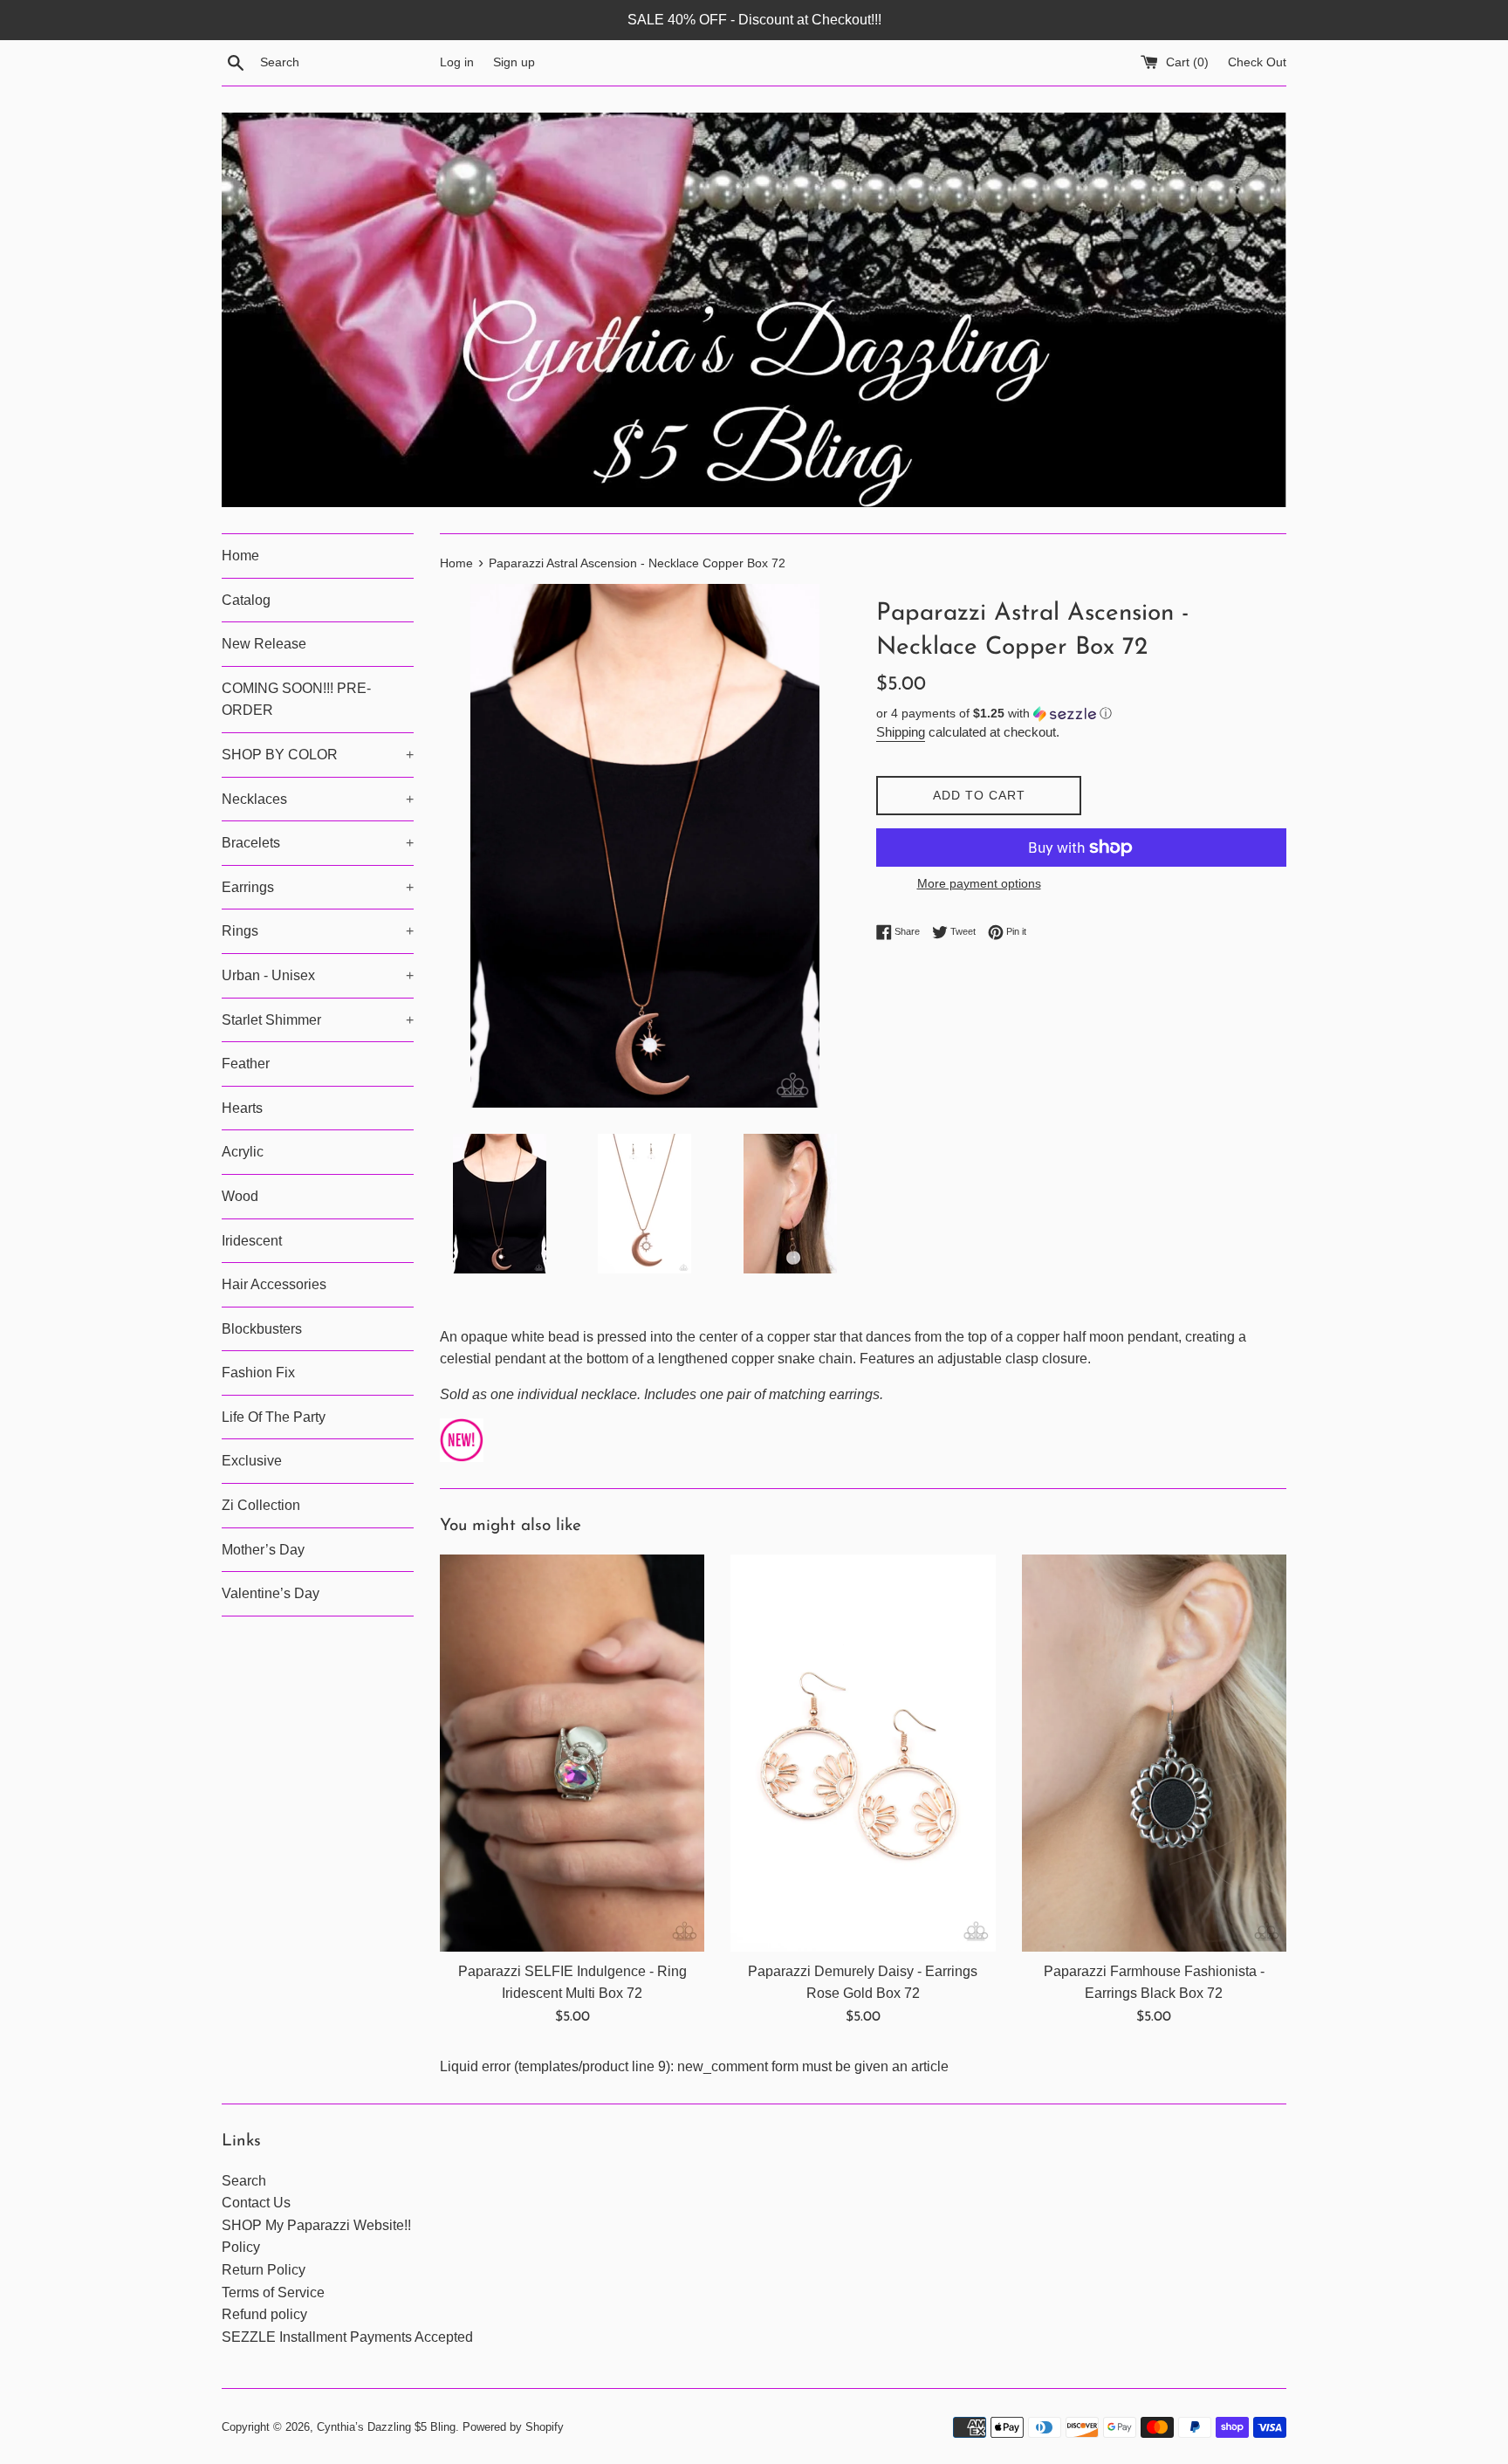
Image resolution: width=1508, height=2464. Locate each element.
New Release (264, 644)
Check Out (1257, 62)
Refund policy (264, 2314)
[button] (1081, 714)
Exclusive (252, 1461)
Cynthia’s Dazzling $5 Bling (386, 2427)
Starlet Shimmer (318, 1020)
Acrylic (243, 1152)
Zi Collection (261, 1505)
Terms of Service (273, 2292)
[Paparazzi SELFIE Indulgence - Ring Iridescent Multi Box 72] (572, 1753)
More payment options (979, 883)
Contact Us (256, 2203)
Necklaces (318, 799)
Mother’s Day (263, 1550)
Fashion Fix (258, 1373)
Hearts (242, 1108)
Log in (457, 62)
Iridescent (252, 1241)
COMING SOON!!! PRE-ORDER (296, 700)
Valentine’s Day (271, 1593)
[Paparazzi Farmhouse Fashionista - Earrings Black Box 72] (1154, 1753)
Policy (241, 2247)
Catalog (246, 600)
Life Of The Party (274, 1417)
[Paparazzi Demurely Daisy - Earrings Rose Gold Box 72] (863, 1753)
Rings (318, 931)
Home (240, 556)
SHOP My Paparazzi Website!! (316, 2225)
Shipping (901, 732)
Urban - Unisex (318, 975)
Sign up (514, 62)
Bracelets (318, 843)
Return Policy (264, 2270)
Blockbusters (262, 1329)
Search (244, 2181)
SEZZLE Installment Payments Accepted (347, 2337)
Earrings (318, 887)
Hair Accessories (274, 1284)
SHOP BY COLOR (318, 755)
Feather (246, 1064)
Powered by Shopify (513, 2427)
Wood (240, 1196)
